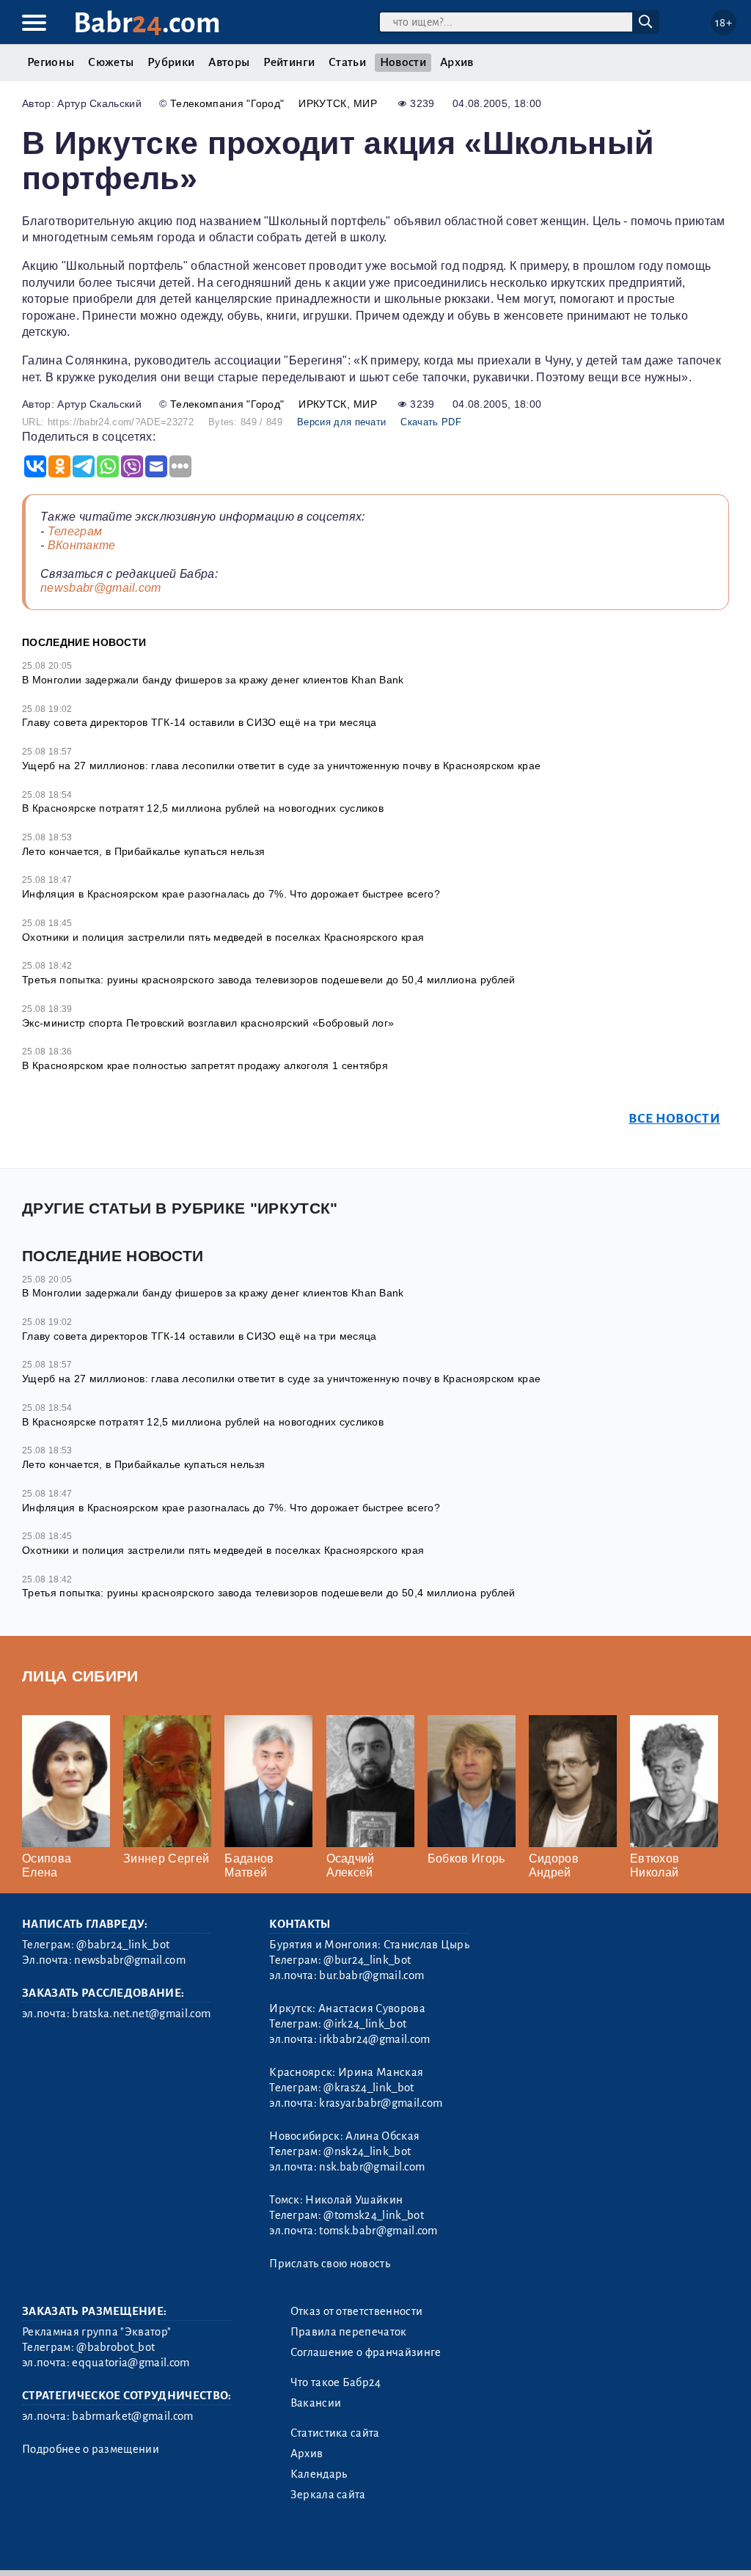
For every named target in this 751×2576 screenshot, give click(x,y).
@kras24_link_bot (369, 2088)
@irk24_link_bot (365, 2024)
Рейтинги (289, 62)
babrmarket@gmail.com (132, 2416)
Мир (365, 103)
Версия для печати (341, 422)
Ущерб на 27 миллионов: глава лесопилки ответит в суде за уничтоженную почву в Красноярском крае (281, 766)
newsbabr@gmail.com (101, 588)
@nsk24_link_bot (367, 2151)
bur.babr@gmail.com (371, 1975)
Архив (457, 62)
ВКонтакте (82, 545)
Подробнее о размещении (91, 2449)
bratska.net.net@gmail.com (141, 2014)
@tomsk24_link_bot (373, 2215)
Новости (403, 62)
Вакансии (316, 2403)
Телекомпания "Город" (227, 103)
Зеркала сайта (328, 2495)
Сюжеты (111, 62)
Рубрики (171, 62)
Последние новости (84, 642)
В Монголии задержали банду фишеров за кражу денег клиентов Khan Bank (213, 680)
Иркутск (322, 103)
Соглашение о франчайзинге (366, 2352)
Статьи (347, 62)
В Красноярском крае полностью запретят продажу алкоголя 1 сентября (205, 1065)
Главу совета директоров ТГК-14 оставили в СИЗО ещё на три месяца (199, 722)
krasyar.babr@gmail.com (381, 2103)
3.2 (112, 2546)
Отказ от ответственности (357, 2311)
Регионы (51, 62)
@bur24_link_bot (367, 1960)
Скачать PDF (431, 422)
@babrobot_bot (116, 2347)
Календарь (319, 2474)
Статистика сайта (335, 2433)
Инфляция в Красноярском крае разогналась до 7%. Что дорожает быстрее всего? (231, 894)
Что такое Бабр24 (336, 2382)
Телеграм (75, 531)
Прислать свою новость (330, 2264)
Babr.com (147, 23)
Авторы (229, 62)
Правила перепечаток (349, 2332)
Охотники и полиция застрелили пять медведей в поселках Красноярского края (223, 937)
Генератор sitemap (356, 2546)
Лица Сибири (80, 1676)
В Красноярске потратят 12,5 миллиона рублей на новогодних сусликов (203, 808)
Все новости (674, 1119)
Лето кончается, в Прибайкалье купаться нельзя (143, 851)
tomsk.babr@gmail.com (378, 2231)
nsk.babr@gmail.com (372, 2167)
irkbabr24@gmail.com (374, 2039)
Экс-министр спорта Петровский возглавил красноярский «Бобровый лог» (208, 1023)
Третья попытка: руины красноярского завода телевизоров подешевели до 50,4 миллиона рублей (268, 980)
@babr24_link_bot (123, 1945)
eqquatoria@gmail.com (131, 2363)
